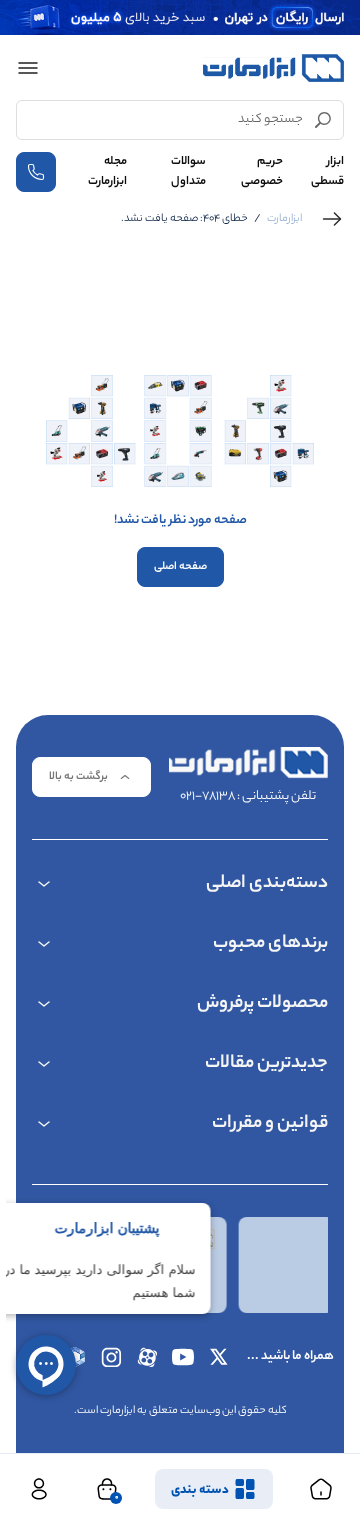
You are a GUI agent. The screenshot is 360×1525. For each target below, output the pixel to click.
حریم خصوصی (262, 172)
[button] (28, 68)
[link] (332, 219)
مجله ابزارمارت (107, 172)
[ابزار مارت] (273, 68)
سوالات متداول (188, 172)
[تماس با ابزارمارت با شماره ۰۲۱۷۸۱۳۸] (36, 172)
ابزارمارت (284, 219)
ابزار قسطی (327, 172)
